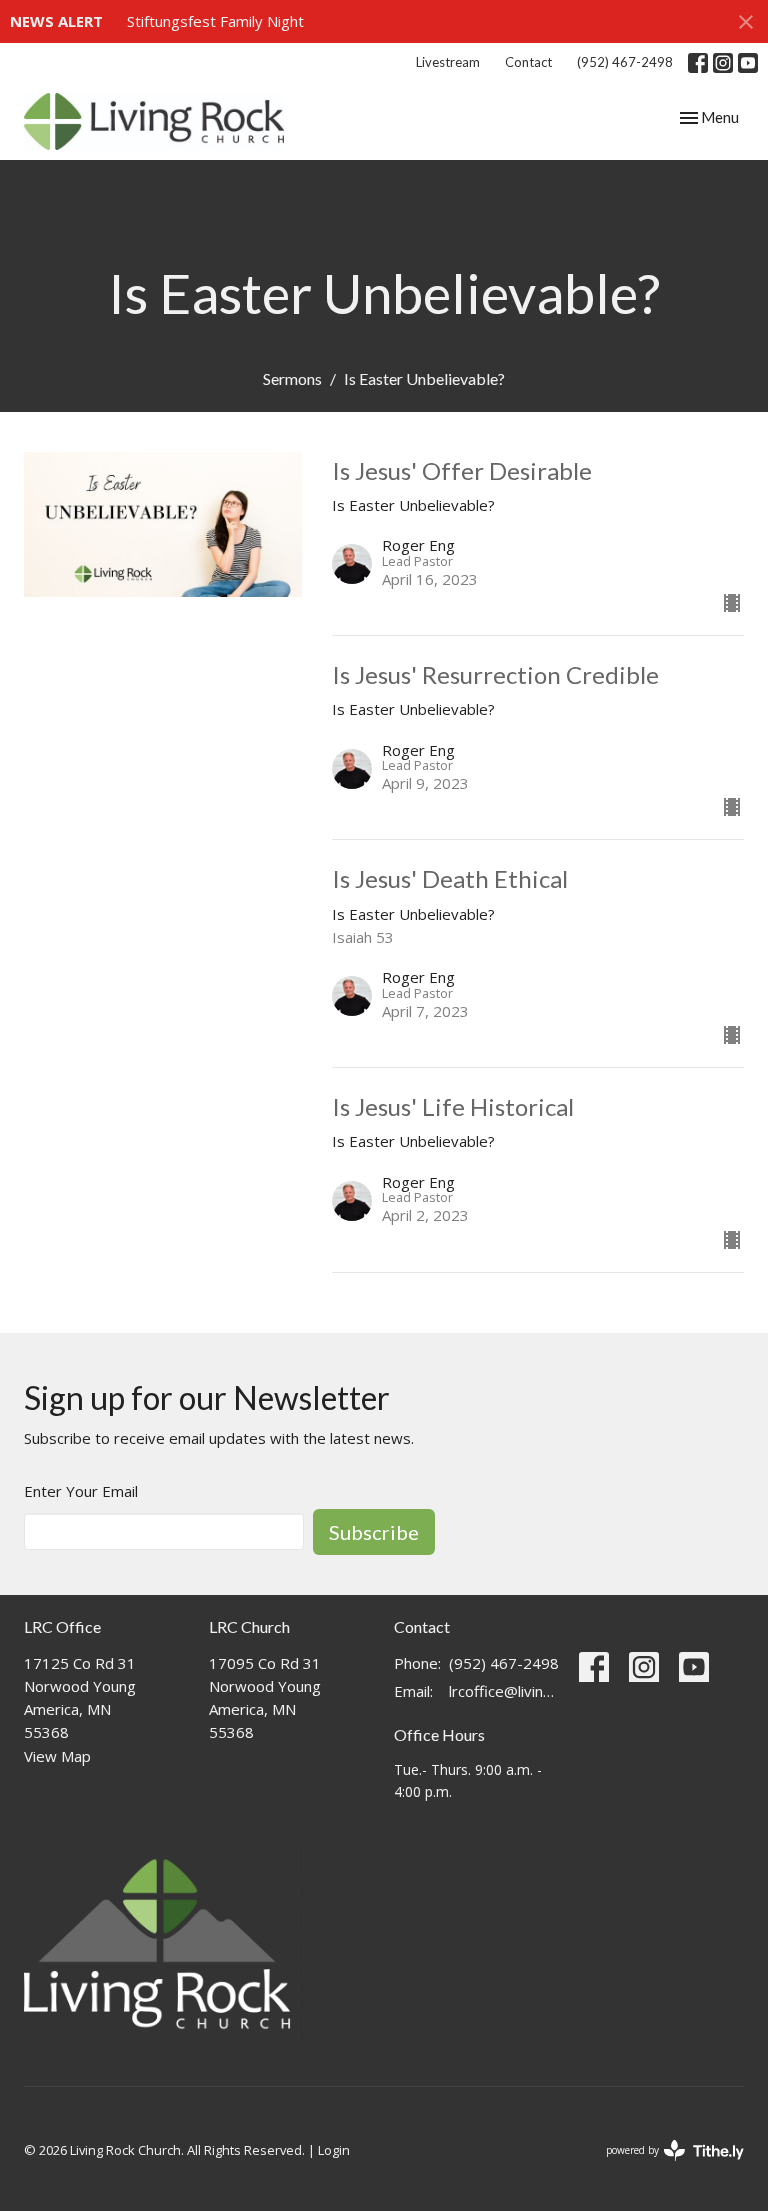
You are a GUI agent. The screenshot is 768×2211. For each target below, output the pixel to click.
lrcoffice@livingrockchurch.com (504, 1691)
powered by (664, 2167)
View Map (57, 1756)
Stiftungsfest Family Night (215, 21)
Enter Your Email (81, 1491)
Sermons (292, 378)
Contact (528, 62)
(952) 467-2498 (625, 62)
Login (334, 2150)
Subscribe (374, 1532)
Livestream (448, 62)
